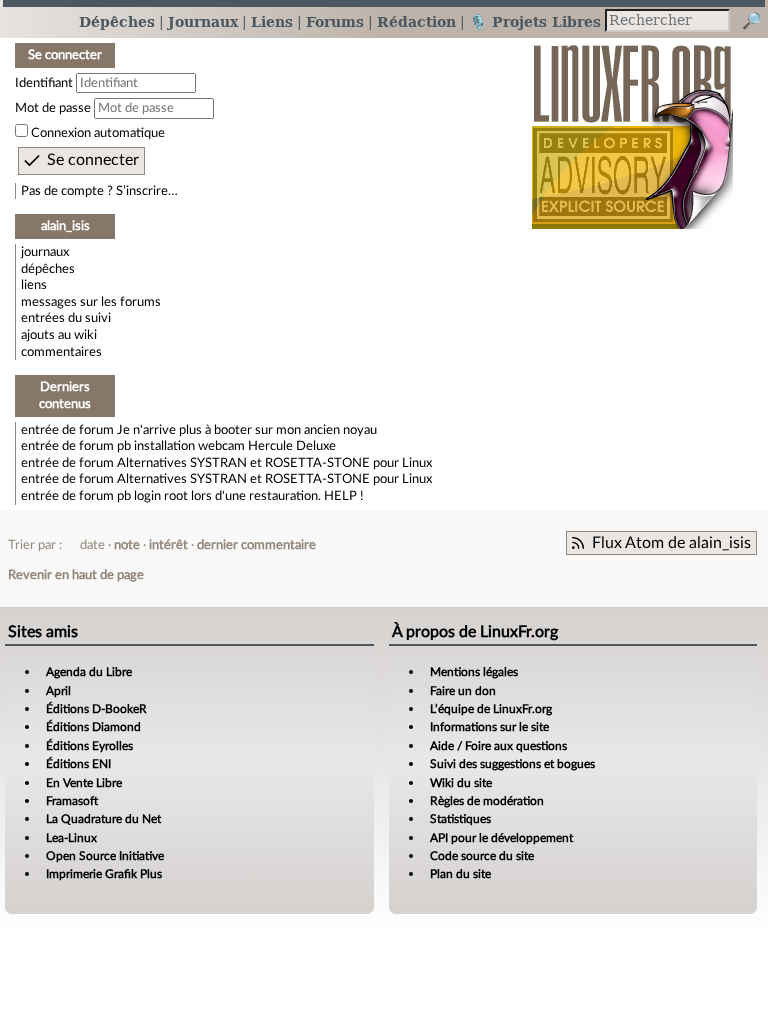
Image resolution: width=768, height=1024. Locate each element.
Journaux (203, 21)
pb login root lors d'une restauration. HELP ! (240, 496)
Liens (272, 21)
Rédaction (416, 21)
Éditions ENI (78, 764)
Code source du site (482, 856)
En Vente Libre (84, 783)
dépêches (48, 269)
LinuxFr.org (632, 126)
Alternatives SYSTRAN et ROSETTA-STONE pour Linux (274, 463)
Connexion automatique (98, 133)
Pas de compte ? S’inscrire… (99, 191)
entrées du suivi (66, 318)
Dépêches (117, 21)
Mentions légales (474, 672)
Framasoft (72, 801)
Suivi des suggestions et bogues (512, 764)
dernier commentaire (256, 545)
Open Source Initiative (105, 856)
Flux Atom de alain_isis (671, 543)
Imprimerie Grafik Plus (104, 874)
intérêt (168, 545)
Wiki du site (461, 783)
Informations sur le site (489, 727)
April (58, 691)
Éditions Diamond (93, 727)
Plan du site (460, 874)
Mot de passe (53, 108)
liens (34, 285)
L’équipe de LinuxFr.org (491, 709)
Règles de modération (487, 801)
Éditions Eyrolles (89, 746)
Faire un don (463, 691)
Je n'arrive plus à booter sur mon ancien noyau (247, 430)
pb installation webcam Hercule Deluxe (226, 446)
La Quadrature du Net (103, 819)
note (127, 545)
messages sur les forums (91, 302)
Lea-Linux (71, 838)
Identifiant (44, 83)
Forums (335, 21)
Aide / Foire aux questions (498, 746)
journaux (45, 252)
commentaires (61, 352)
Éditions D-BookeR (96, 709)
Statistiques (460, 819)
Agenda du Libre (89, 672)
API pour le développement (501, 838)
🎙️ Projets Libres (535, 21)
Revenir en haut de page (76, 575)
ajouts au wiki (59, 335)
